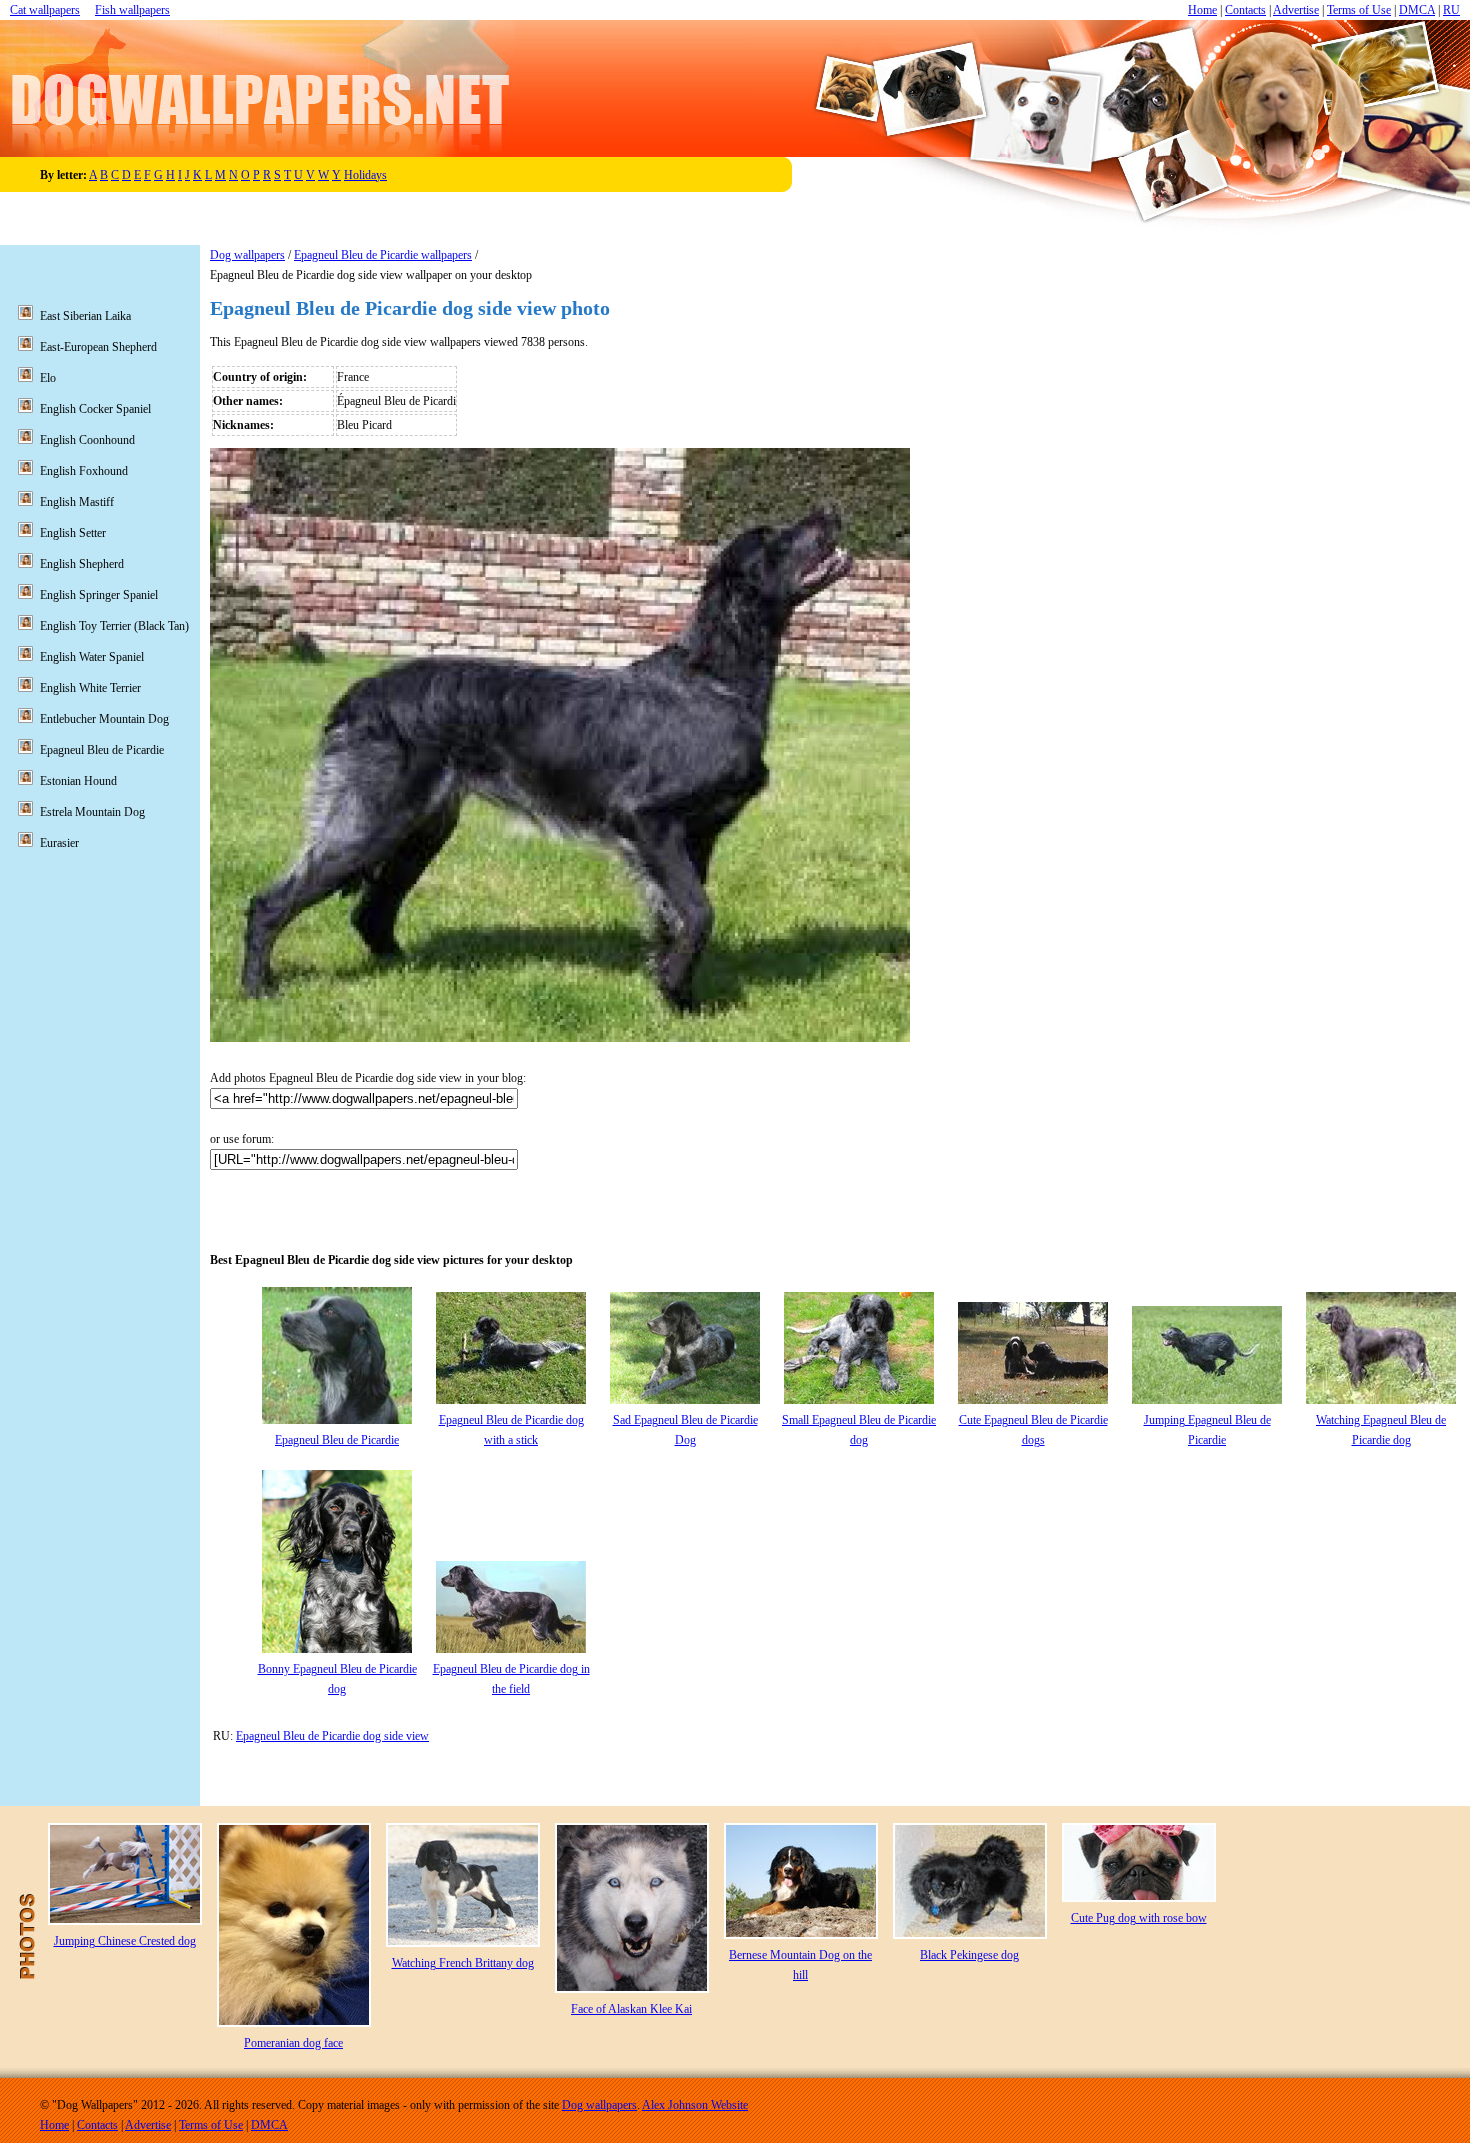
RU (1451, 10)
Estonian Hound (78, 781)
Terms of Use (1359, 10)
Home (1202, 10)
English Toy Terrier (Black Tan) (114, 626)
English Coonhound (87, 440)
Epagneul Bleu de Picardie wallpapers (383, 255)
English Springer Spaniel (99, 595)
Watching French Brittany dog (463, 1963)
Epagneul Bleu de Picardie (337, 1440)
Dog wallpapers (247, 255)
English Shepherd (82, 564)
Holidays (365, 175)
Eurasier (59, 843)
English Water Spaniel (92, 657)
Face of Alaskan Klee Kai (631, 2009)
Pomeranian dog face (293, 2043)
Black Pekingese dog (969, 1955)
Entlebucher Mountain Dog (104, 719)
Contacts (1245, 10)
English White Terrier (90, 688)
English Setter (73, 533)
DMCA (1417, 10)
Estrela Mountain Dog (92, 812)
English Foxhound (84, 471)
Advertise (1296, 10)
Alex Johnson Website (695, 2105)
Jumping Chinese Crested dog (125, 1941)
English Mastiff (77, 502)
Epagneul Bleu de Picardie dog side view (332, 1736)
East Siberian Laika (85, 316)
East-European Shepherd (98, 347)
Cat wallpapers (45, 10)
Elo (48, 378)
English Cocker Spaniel (95, 409)
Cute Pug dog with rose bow (1139, 1918)
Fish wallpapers (132, 10)
